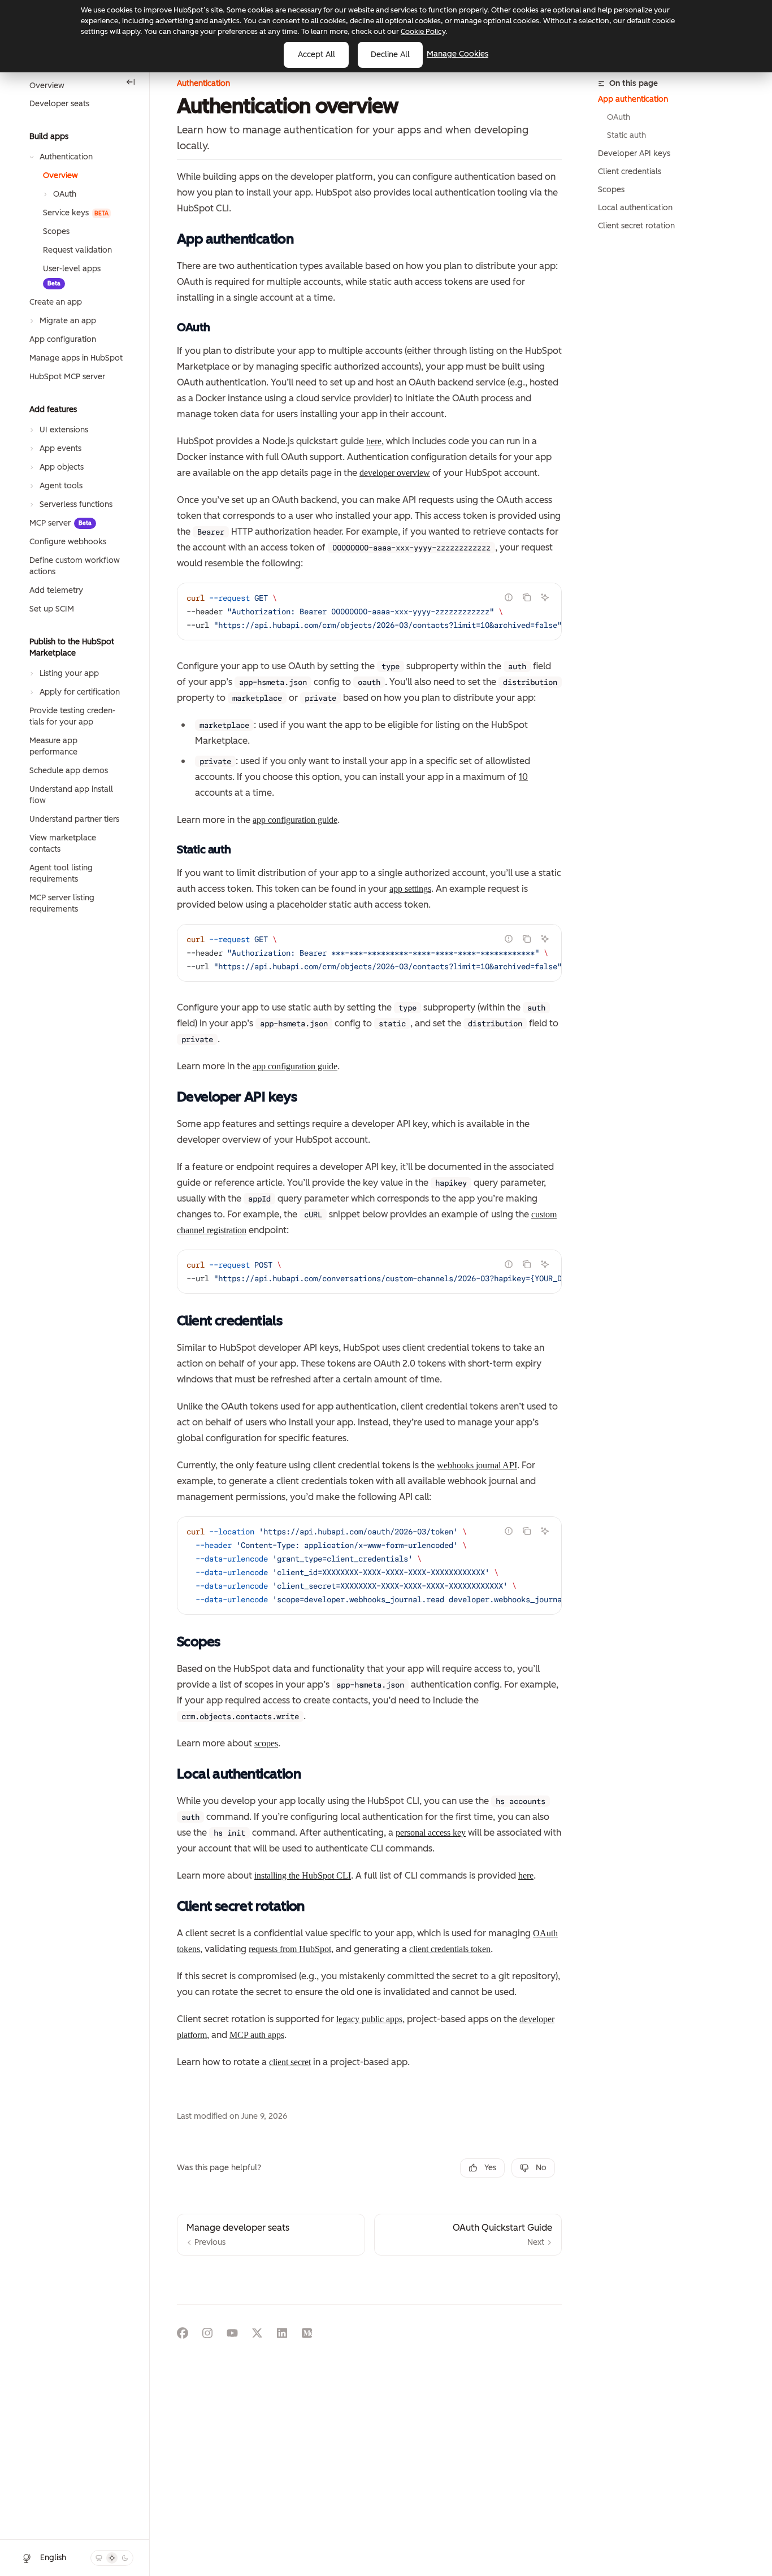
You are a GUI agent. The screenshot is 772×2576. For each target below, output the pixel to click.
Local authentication (635, 208)
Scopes (611, 190)
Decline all (390, 55)
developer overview (395, 473)
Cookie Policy (423, 31)
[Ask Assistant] (545, 597)
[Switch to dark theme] (125, 2558)
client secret (290, 2062)
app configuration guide (295, 820)
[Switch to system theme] (99, 2558)
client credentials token (450, 1949)
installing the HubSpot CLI (303, 1875)
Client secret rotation (636, 226)
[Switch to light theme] (112, 2558)
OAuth (619, 117)
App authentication (633, 99)
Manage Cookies (457, 54)
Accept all (316, 55)
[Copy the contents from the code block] (527, 597)
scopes (266, 1743)
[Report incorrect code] (509, 597)
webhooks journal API (477, 1465)
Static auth (626, 135)
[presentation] (369, 612)
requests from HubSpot (290, 1949)
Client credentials (630, 172)
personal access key (431, 1833)
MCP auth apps (257, 2035)
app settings (410, 889)
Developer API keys (634, 153)
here (374, 441)
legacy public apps (369, 2019)
